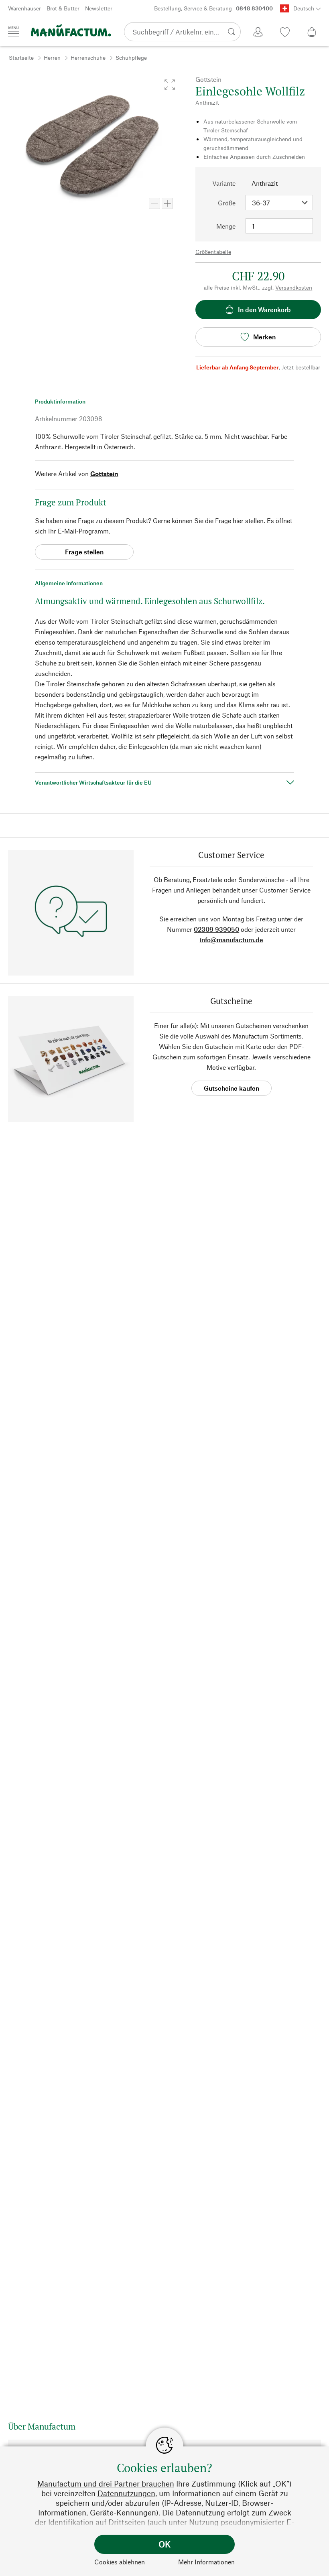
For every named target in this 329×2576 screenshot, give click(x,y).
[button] (170, 85)
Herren (52, 58)
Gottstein (104, 474)
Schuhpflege (131, 58)
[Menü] (14, 31)
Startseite (21, 58)
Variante (224, 183)
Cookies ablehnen (120, 2562)
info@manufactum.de (232, 940)
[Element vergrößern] (167, 203)
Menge (226, 226)
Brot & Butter (63, 8)
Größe (227, 203)
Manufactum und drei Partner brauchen (106, 2484)
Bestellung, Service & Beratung (213, 8)
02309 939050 (216, 929)
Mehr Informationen (206, 2562)
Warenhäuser (24, 8)
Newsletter (99, 8)
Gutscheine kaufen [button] (232, 1088)
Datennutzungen (126, 2493)
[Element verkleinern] (154, 203)
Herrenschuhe (88, 58)
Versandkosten (294, 287)
